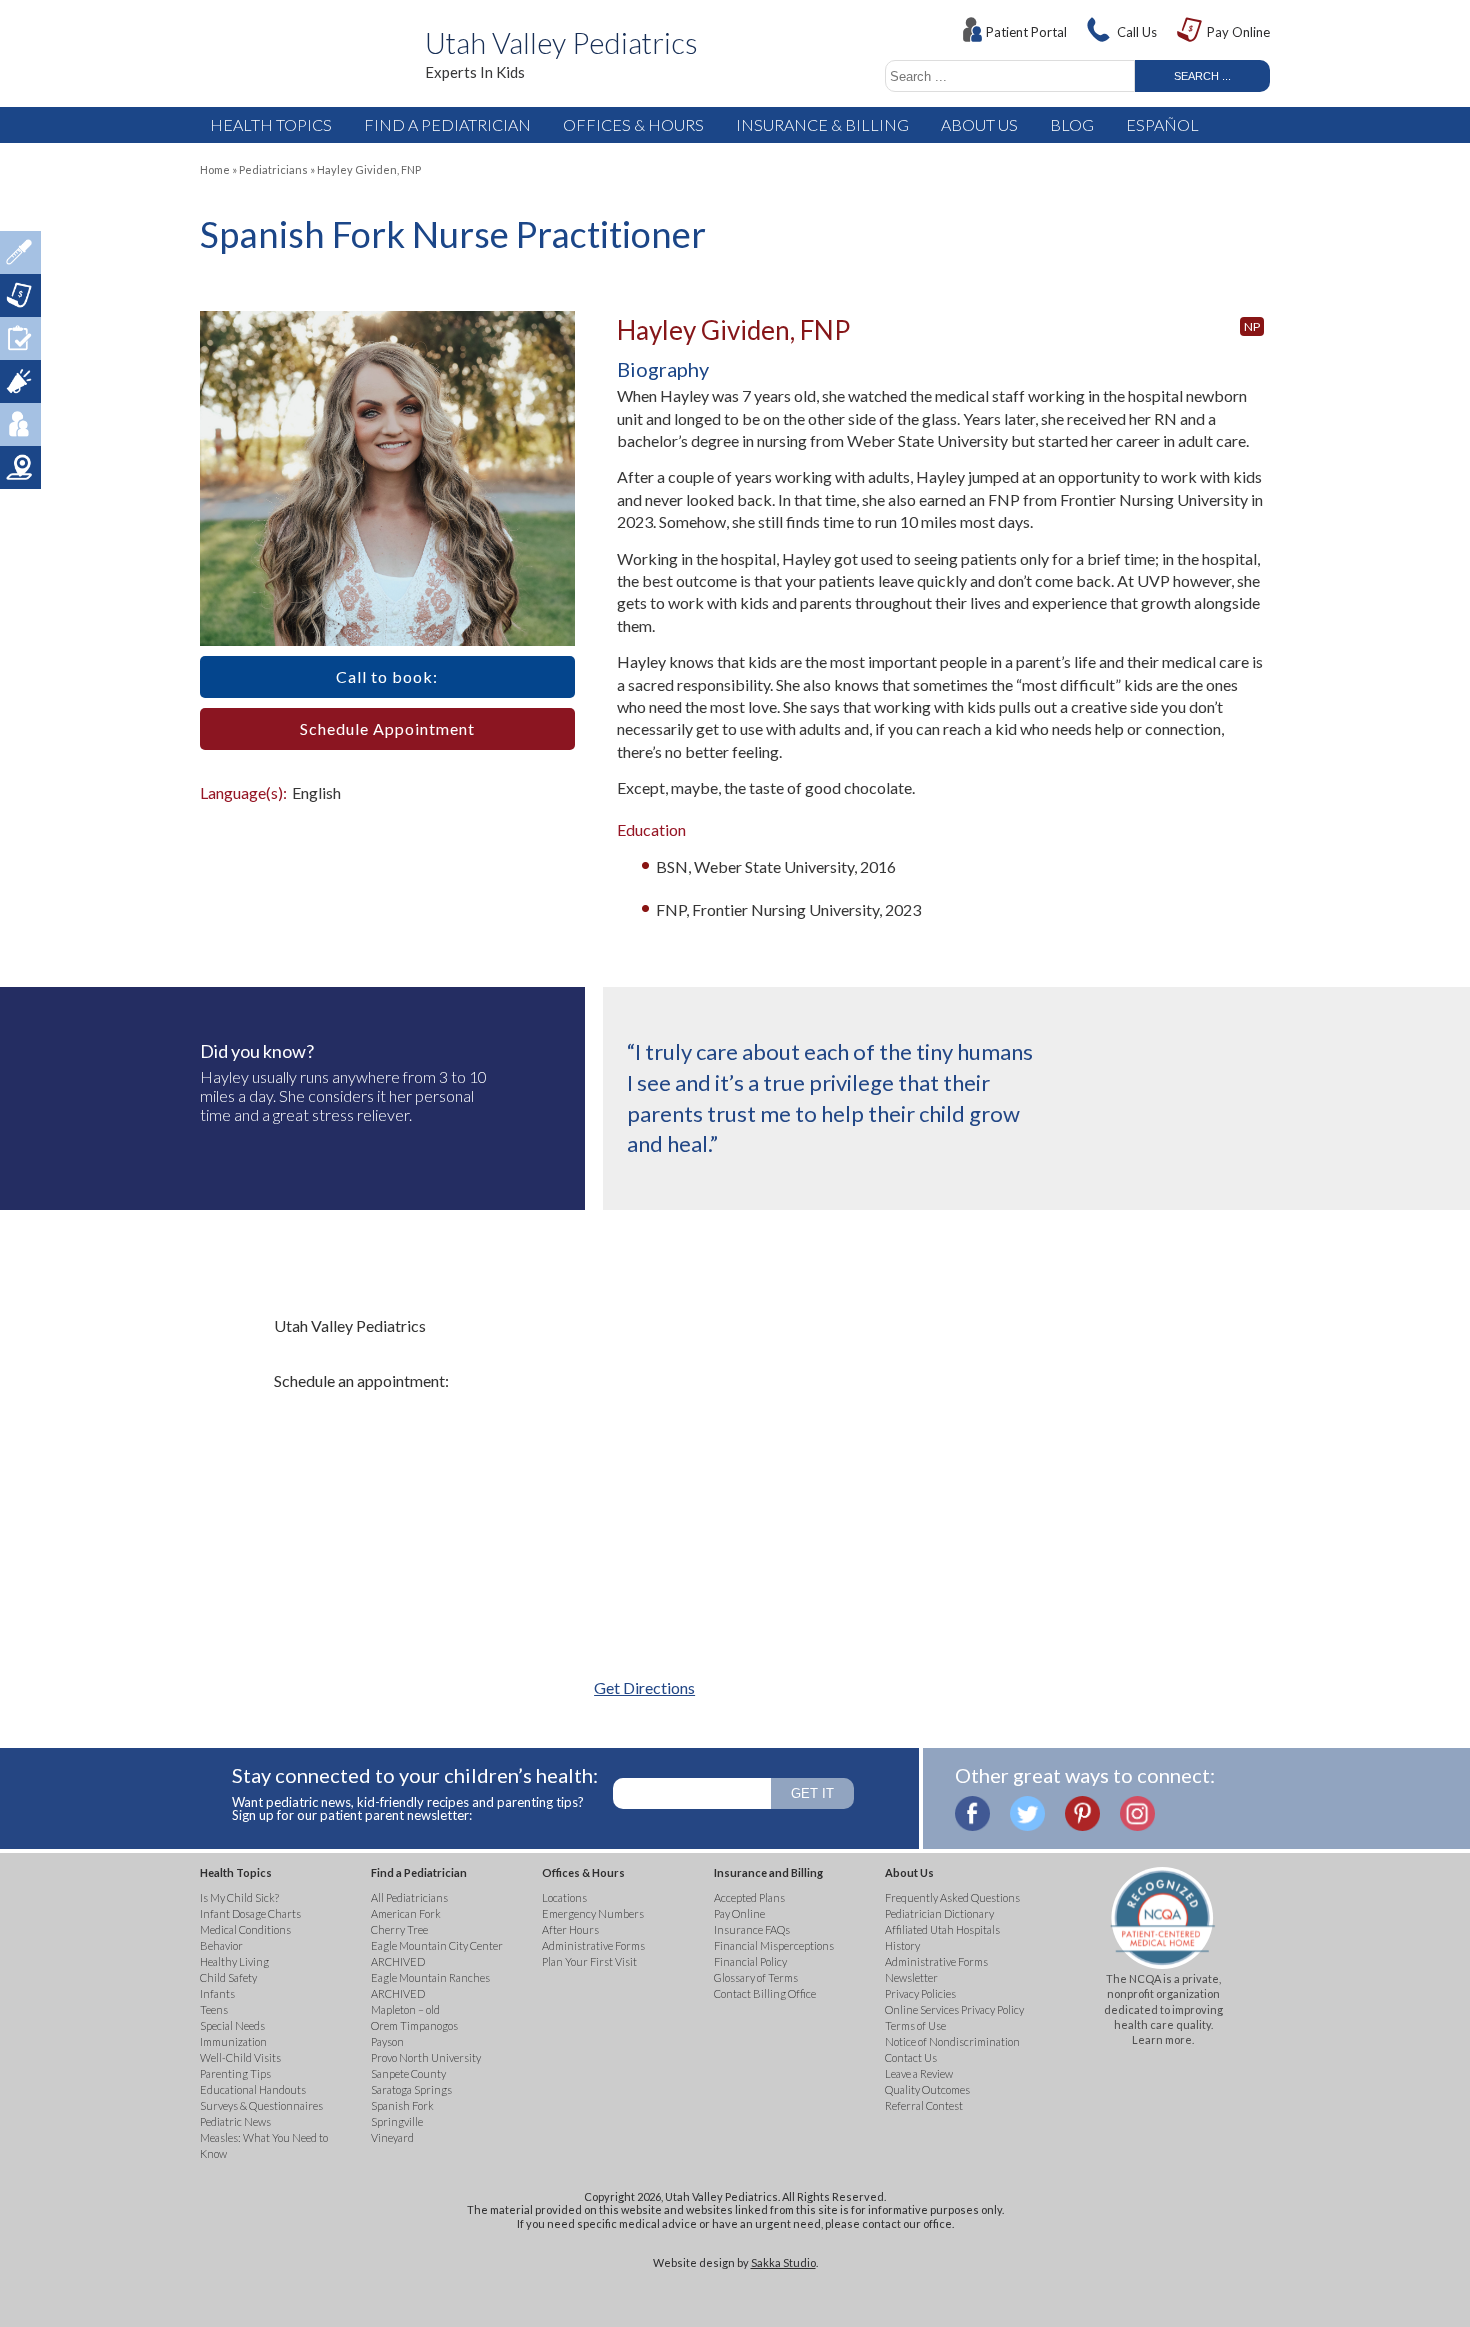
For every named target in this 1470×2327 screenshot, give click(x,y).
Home (215, 169)
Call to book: (387, 676)
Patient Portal (1026, 32)
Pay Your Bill (20, 295)
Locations (20, 467)
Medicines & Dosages (20, 252)
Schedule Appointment (387, 728)
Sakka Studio (783, 2262)
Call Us (1137, 32)
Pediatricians (273, 169)
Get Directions (644, 1687)
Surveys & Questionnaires (20, 338)
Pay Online (1238, 32)
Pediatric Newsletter (20, 381)
